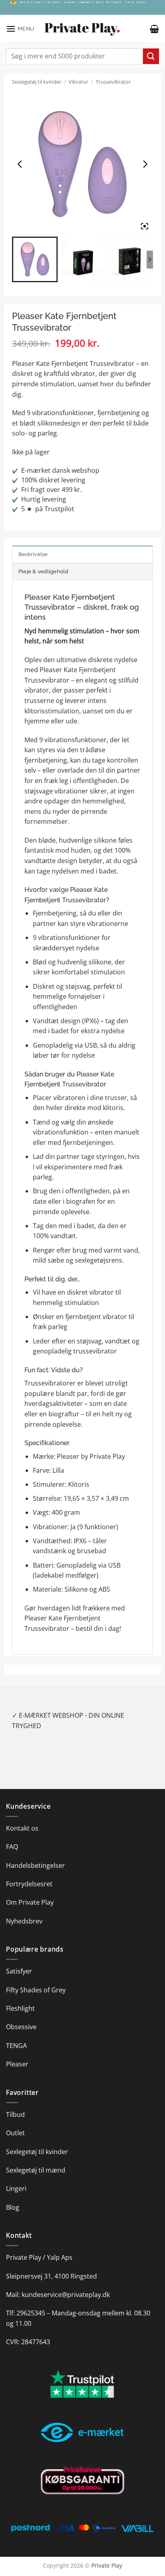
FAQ (12, 1837)
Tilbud (15, 2104)
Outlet (15, 2123)
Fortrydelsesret (29, 1873)
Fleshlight (20, 1998)
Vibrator (78, 82)
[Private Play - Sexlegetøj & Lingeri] (82, 29)
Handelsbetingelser (35, 1855)
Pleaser (17, 2054)
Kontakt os (22, 1818)
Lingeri (16, 2178)
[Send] (151, 56)
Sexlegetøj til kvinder (37, 82)
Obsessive (21, 2017)
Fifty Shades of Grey (36, 1980)
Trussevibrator (113, 82)
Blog (13, 2197)
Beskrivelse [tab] (33, 554)
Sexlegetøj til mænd (36, 2160)
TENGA (16, 2035)
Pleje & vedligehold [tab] (43, 571)
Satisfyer (19, 1961)
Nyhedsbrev (24, 1911)
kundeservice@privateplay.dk (66, 2284)
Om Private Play (30, 1892)
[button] (20, 29)
